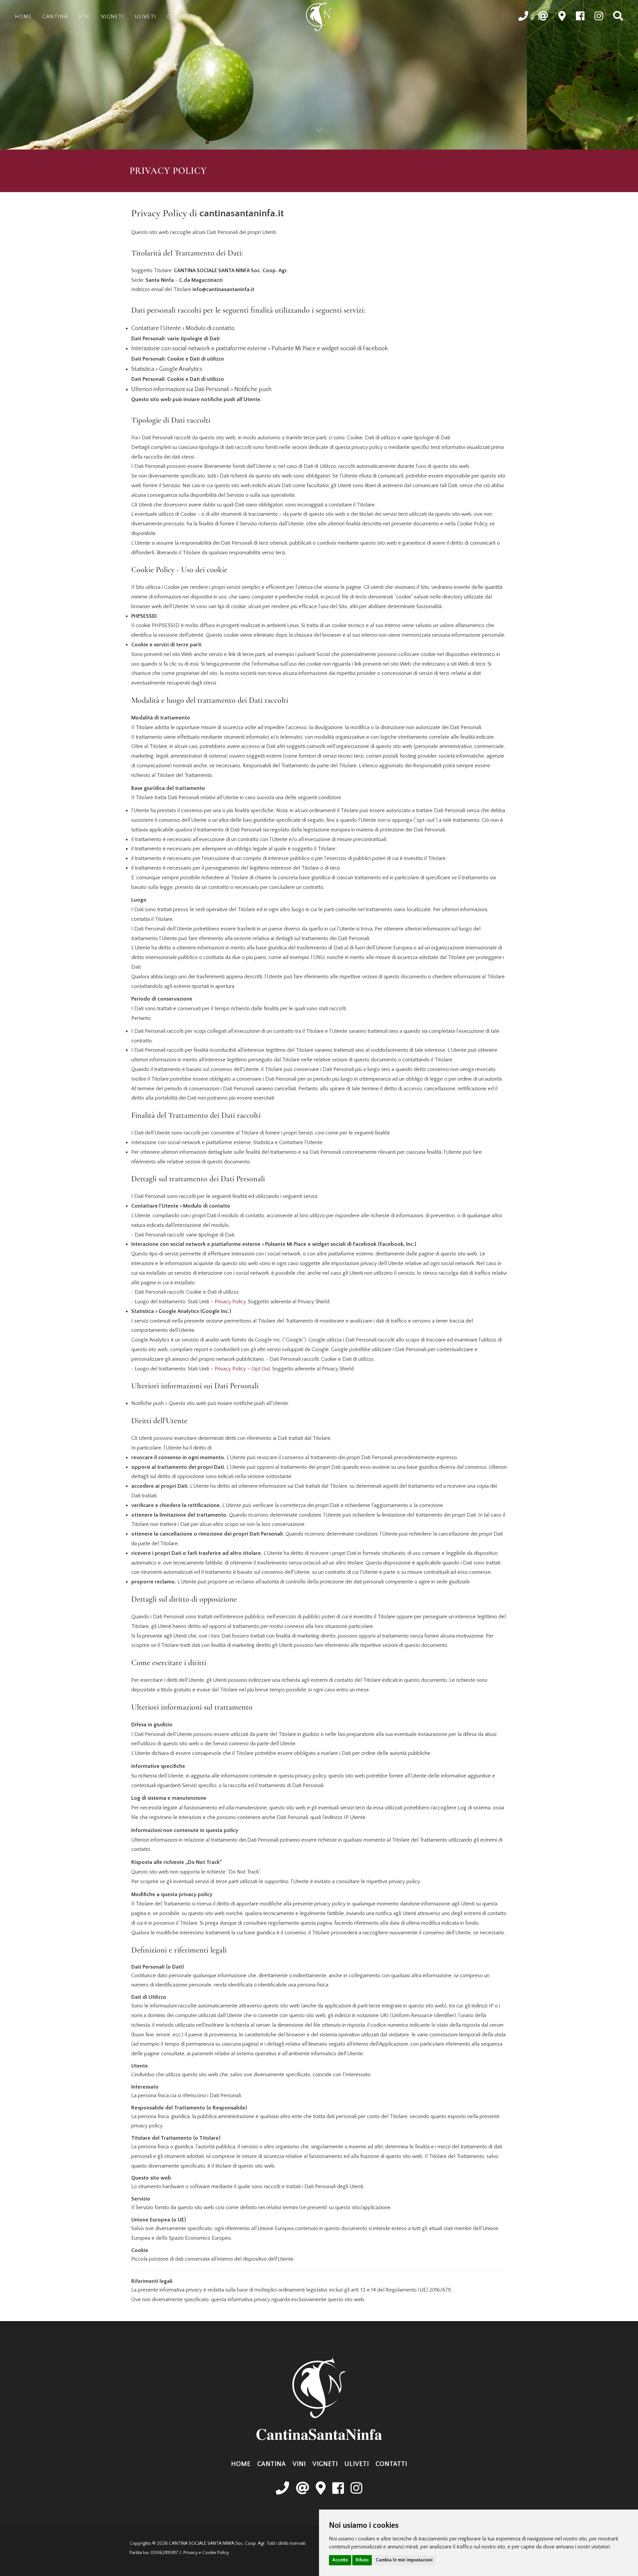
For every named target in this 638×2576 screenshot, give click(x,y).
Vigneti (112, 17)
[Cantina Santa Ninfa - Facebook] (338, 2489)
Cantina (55, 17)
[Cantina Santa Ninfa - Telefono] (282, 2489)
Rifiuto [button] (362, 2560)
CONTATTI (391, 2464)
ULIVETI (357, 2464)
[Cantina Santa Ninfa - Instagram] (356, 2489)
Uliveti (145, 17)
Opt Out (261, 1369)
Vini (84, 17)
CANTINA (271, 2464)
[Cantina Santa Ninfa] (319, 17)
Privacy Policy (230, 1302)
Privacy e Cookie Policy (206, 2553)
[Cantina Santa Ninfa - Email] (302, 2489)
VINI (299, 2464)
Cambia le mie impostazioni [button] (404, 2560)
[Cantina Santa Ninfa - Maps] (321, 2489)
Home (23, 17)
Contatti (181, 17)
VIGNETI (325, 2464)
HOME (241, 2464)
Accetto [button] (340, 2560)
